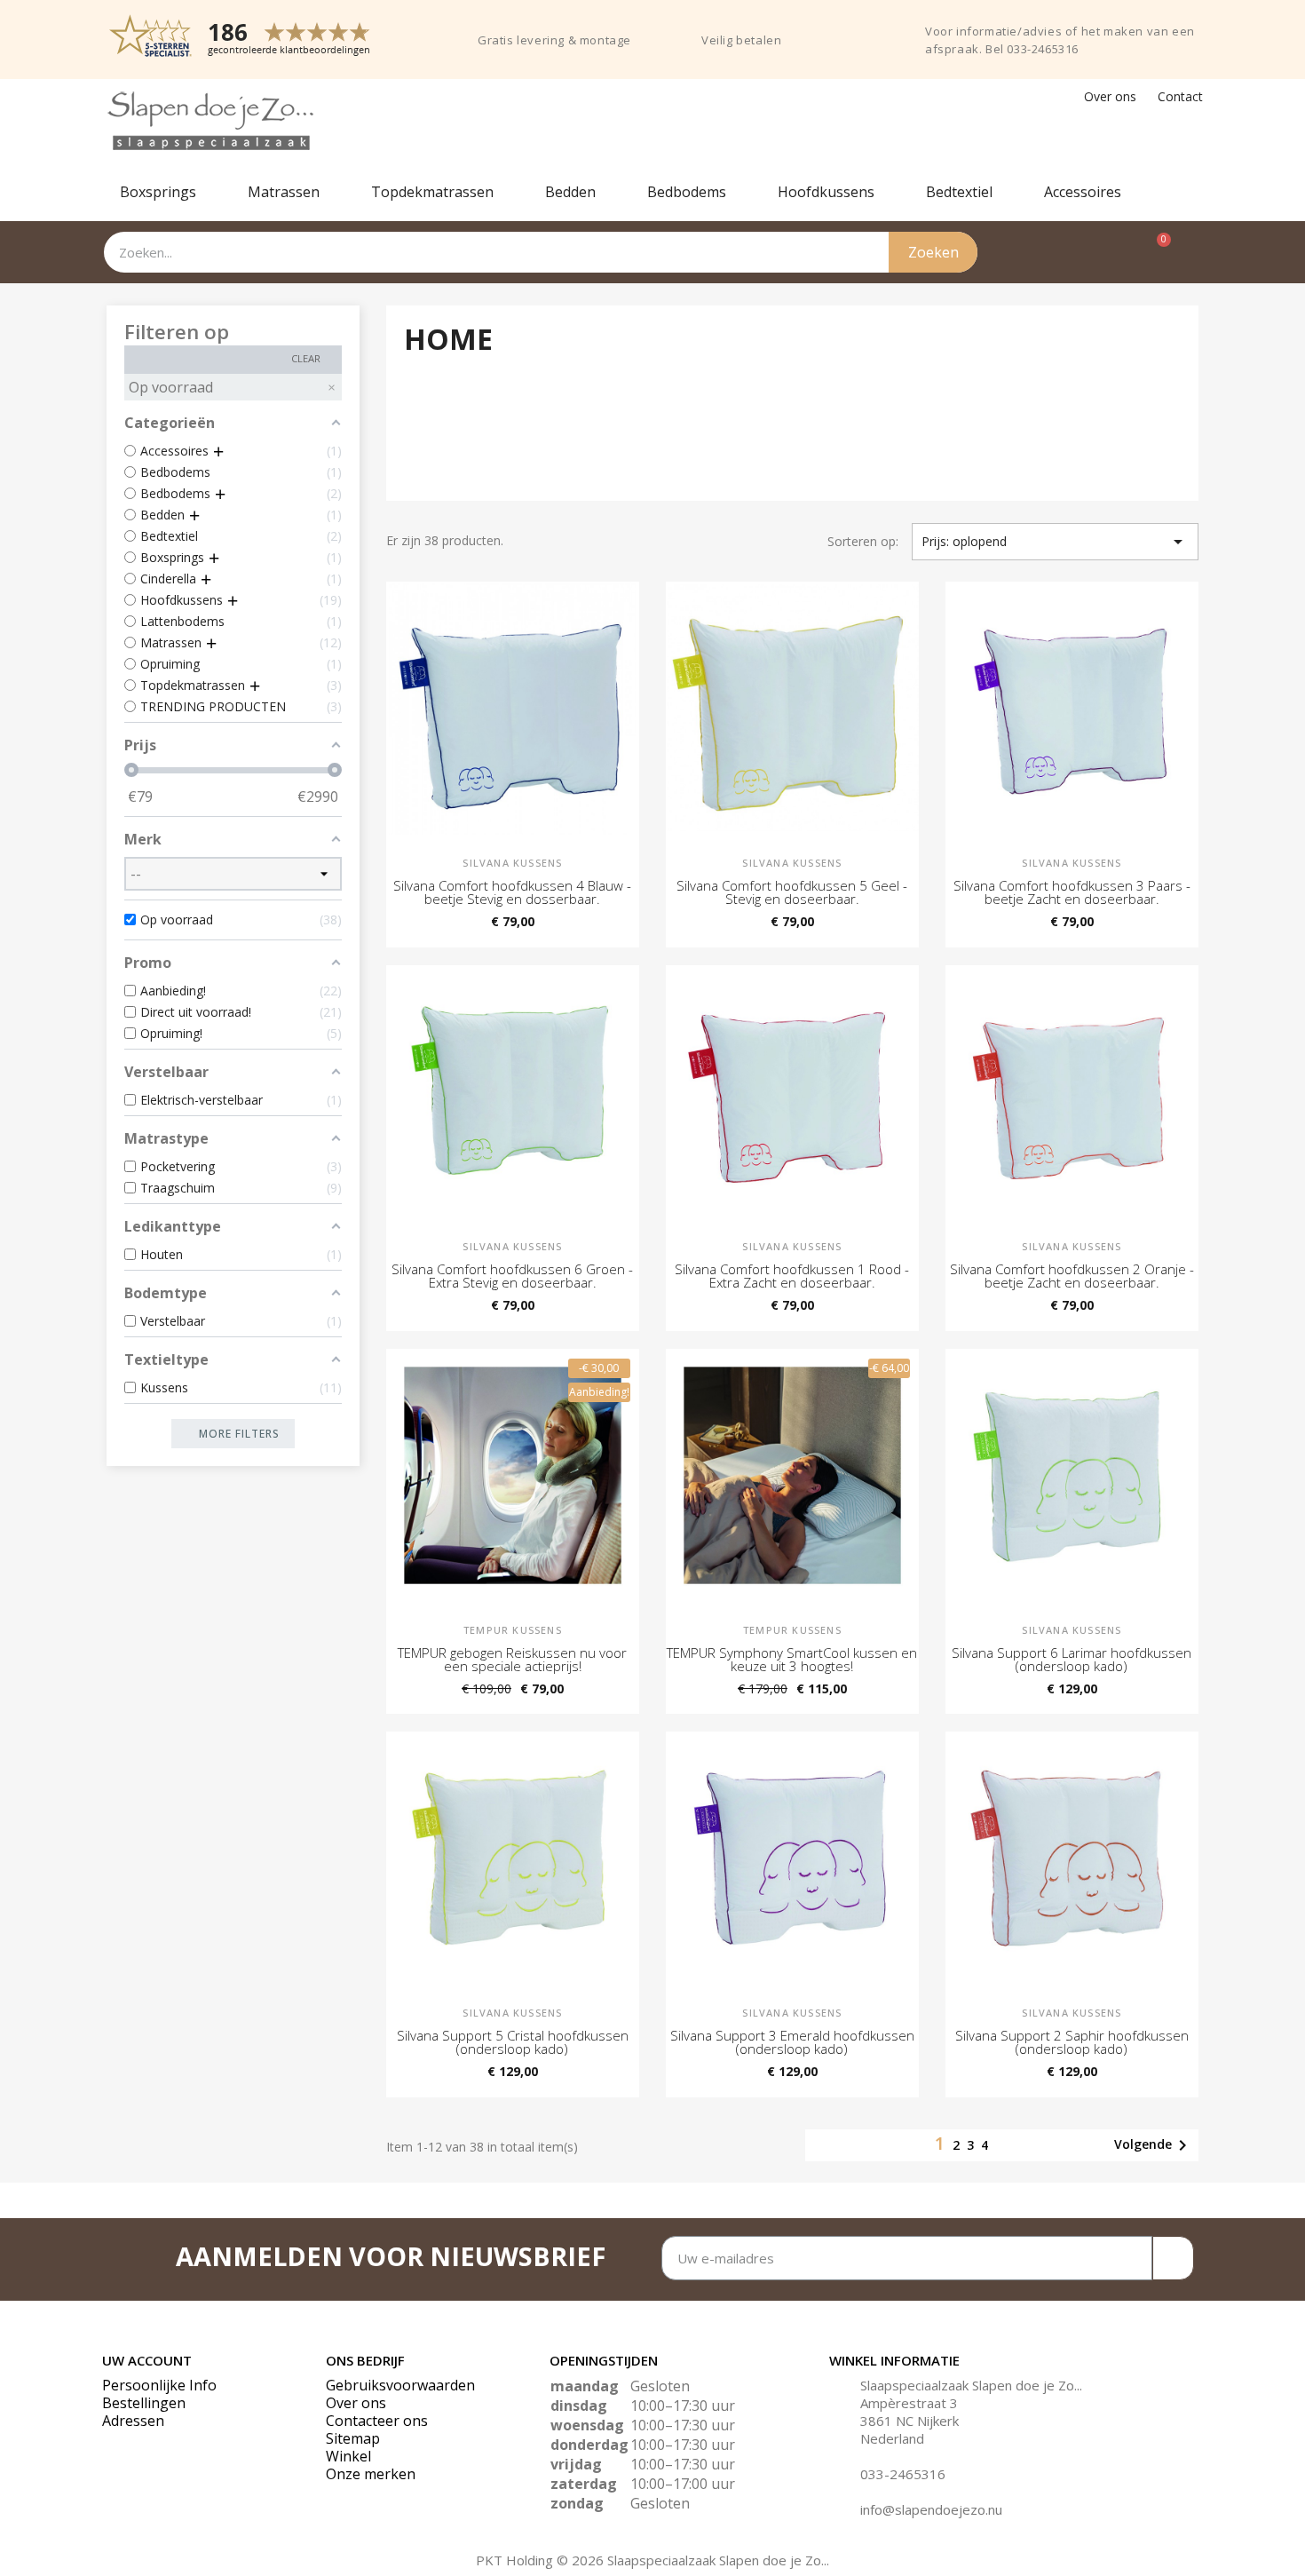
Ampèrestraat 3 (909, 2403)
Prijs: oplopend (1055, 542)
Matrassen (284, 192)
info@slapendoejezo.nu (931, 2509)
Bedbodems (687, 192)
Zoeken (933, 252)
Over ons (1110, 96)
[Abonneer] (1173, 2258)
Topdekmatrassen (432, 192)
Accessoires (1083, 192)
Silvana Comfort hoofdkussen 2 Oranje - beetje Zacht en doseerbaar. (1072, 1276)
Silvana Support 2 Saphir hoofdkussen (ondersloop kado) (1072, 2042)
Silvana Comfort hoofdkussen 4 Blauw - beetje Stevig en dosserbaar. (512, 892)
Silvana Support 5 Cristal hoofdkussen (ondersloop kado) (513, 2042)
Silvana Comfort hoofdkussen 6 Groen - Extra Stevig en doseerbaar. (512, 1276)
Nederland (892, 2438)
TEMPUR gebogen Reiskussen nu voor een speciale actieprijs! (512, 1659)
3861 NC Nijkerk (910, 2421)
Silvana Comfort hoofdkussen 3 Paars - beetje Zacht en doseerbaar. (1072, 892)
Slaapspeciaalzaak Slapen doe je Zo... (971, 2385)
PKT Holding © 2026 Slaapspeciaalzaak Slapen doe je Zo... (652, 2560)
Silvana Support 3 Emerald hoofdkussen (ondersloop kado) (792, 2042)
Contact (1180, 96)
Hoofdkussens (826, 192)
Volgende (1154, 2145)
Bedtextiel (959, 192)
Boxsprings (158, 192)
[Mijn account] (1193, 252)
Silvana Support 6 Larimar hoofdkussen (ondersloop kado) (1072, 1659)
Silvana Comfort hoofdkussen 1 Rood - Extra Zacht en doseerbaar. (792, 1276)
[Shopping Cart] (1155, 253)
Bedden (570, 192)
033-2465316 (903, 2474)
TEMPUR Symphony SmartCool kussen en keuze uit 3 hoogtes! (792, 1659)
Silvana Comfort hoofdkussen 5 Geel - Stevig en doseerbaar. (792, 892)
